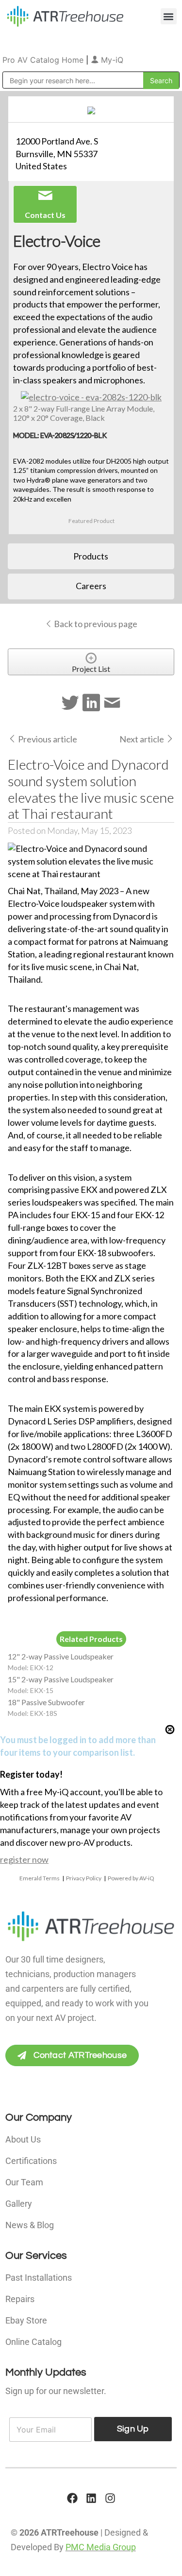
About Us (23, 2139)
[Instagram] (110, 2498)
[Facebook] (72, 2498)
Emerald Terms (40, 1878)
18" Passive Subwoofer (46, 1702)
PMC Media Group (101, 2547)
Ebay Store (26, 2320)
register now (24, 1859)
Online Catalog (33, 2342)
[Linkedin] (91, 2498)
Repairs (20, 2299)
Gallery (19, 2204)
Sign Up (133, 2429)
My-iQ (111, 60)
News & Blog (30, 2225)
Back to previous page (95, 624)
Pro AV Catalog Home (44, 60)
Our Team (24, 2182)
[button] (169, 16)
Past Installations (39, 2278)
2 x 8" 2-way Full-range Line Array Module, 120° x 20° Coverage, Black (84, 413)
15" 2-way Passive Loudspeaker (61, 1679)
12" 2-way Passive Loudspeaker (61, 1656)
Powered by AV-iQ (131, 1878)
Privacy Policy (84, 1878)
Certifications (31, 2161)
